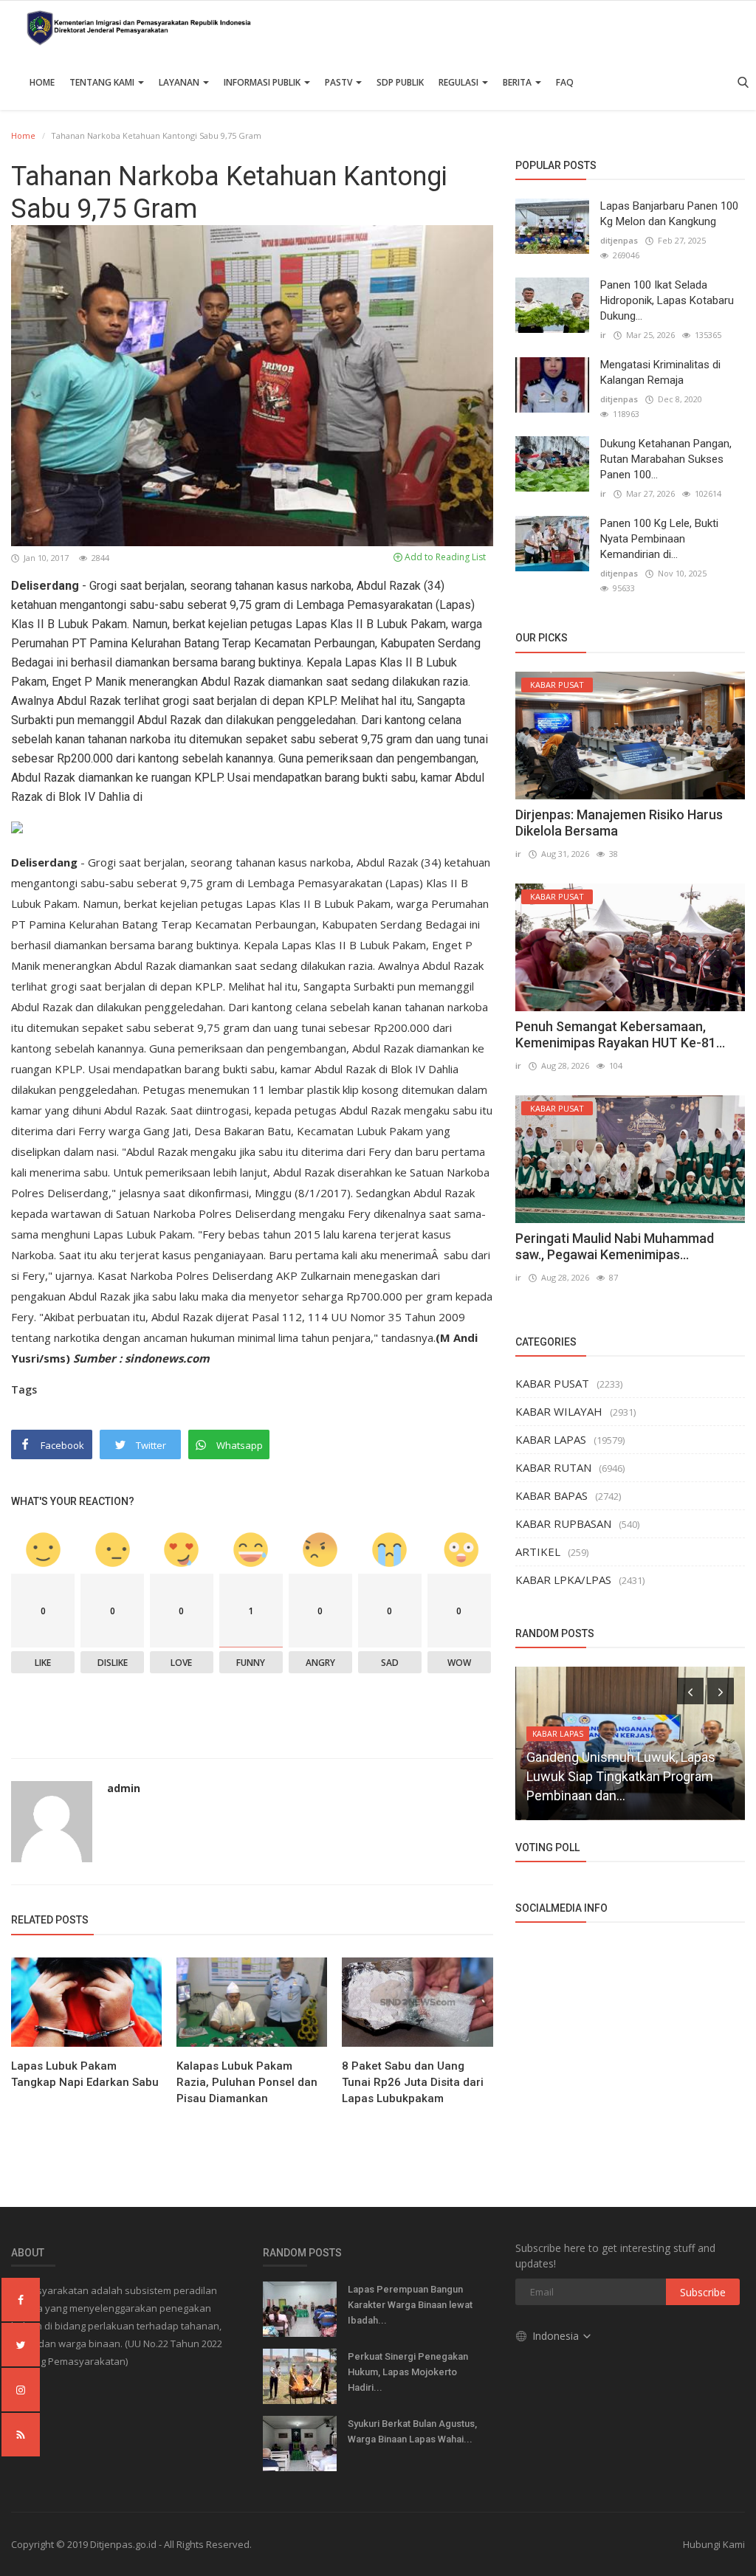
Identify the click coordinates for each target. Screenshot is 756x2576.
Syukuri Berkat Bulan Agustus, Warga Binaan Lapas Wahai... (412, 2431)
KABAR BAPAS (551, 1495)
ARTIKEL (538, 1552)
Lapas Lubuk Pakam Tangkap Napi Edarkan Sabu (85, 2074)
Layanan (180, 82)
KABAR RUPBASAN (563, 1523)
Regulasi (460, 82)
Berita (518, 82)
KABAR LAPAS (551, 1439)
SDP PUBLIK (400, 82)
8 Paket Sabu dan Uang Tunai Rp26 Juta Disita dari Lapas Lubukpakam (413, 2082)
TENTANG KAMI (103, 82)
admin (124, 1788)
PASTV (340, 82)
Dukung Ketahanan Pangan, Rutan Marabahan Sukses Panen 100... (666, 459)
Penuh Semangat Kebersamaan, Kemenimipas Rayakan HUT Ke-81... (620, 1034)
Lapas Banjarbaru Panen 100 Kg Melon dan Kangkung (669, 214)
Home (42, 82)
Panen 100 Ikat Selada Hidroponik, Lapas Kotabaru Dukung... (667, 300)
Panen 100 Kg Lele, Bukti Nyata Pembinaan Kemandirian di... (659, 539)
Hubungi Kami (714, 2544)
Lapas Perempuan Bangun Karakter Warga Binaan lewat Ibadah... (410, 2305)
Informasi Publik (263, 82)
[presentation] (690, 1691)
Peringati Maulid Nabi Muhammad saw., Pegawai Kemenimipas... (615, 1246)
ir (603, 335)
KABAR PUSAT (552, 1383)
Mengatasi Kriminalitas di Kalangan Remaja (660, 372)
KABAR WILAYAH (559, 1411)
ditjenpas (619, 240)
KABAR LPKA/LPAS (563, 1580)
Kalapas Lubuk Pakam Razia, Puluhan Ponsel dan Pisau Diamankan (247, 2082)
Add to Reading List (444, 557)
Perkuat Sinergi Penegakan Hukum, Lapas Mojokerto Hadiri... (408, 2372)
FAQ (565, 82)
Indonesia (557, 2336)
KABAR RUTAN (553, 1467)
